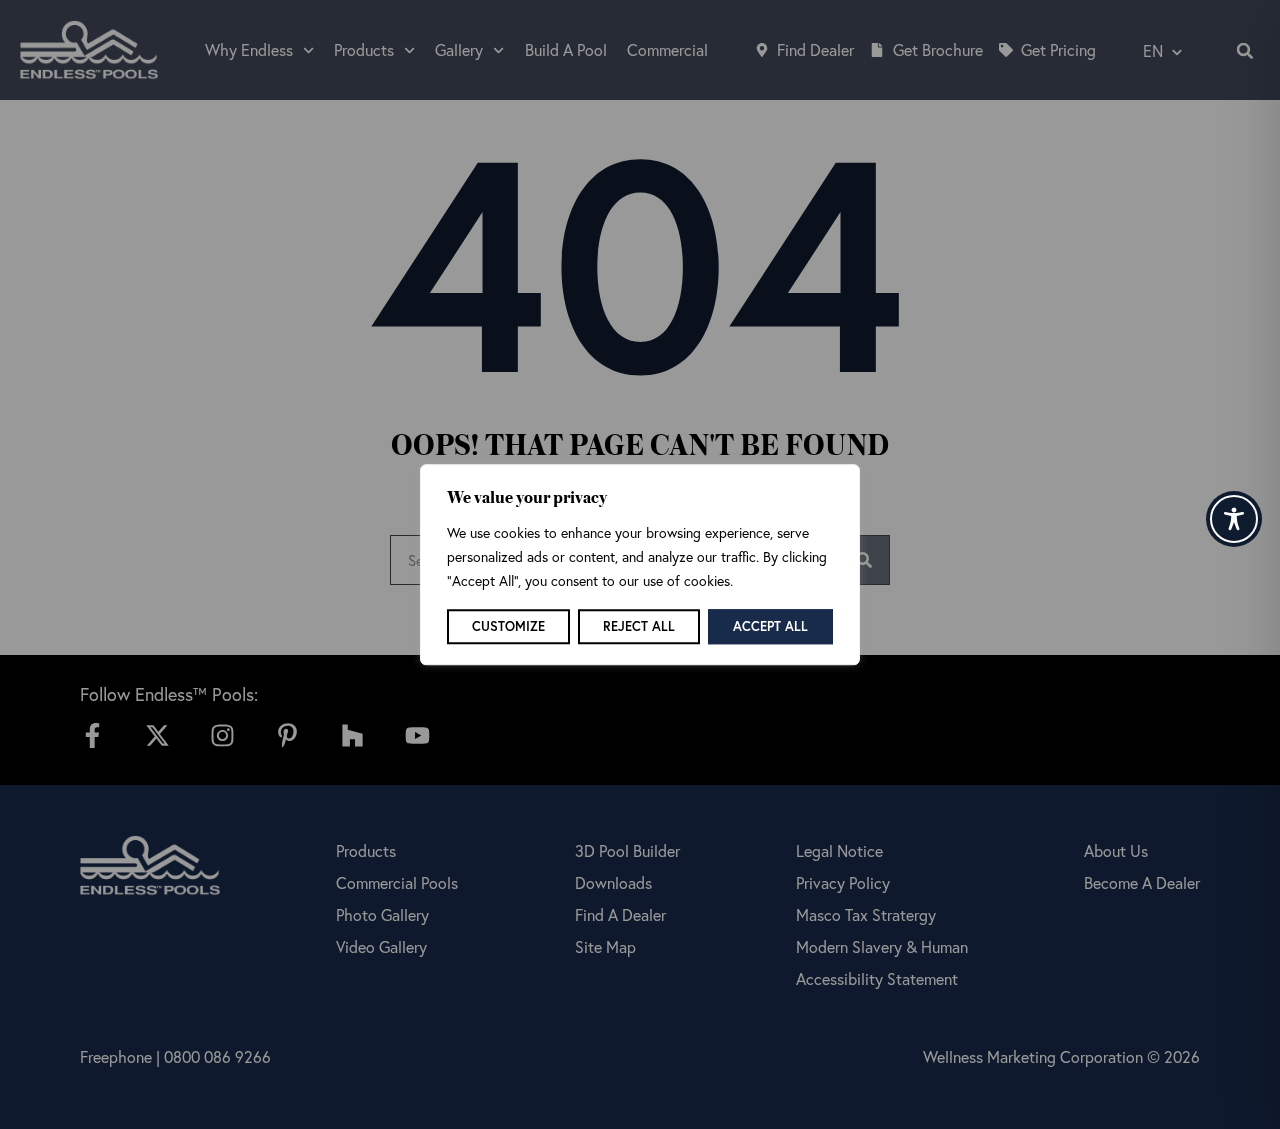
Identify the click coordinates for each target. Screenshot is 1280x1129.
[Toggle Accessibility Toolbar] (1234, 519)
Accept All (770, 626)
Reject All (639, 626)
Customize (508, 626)
